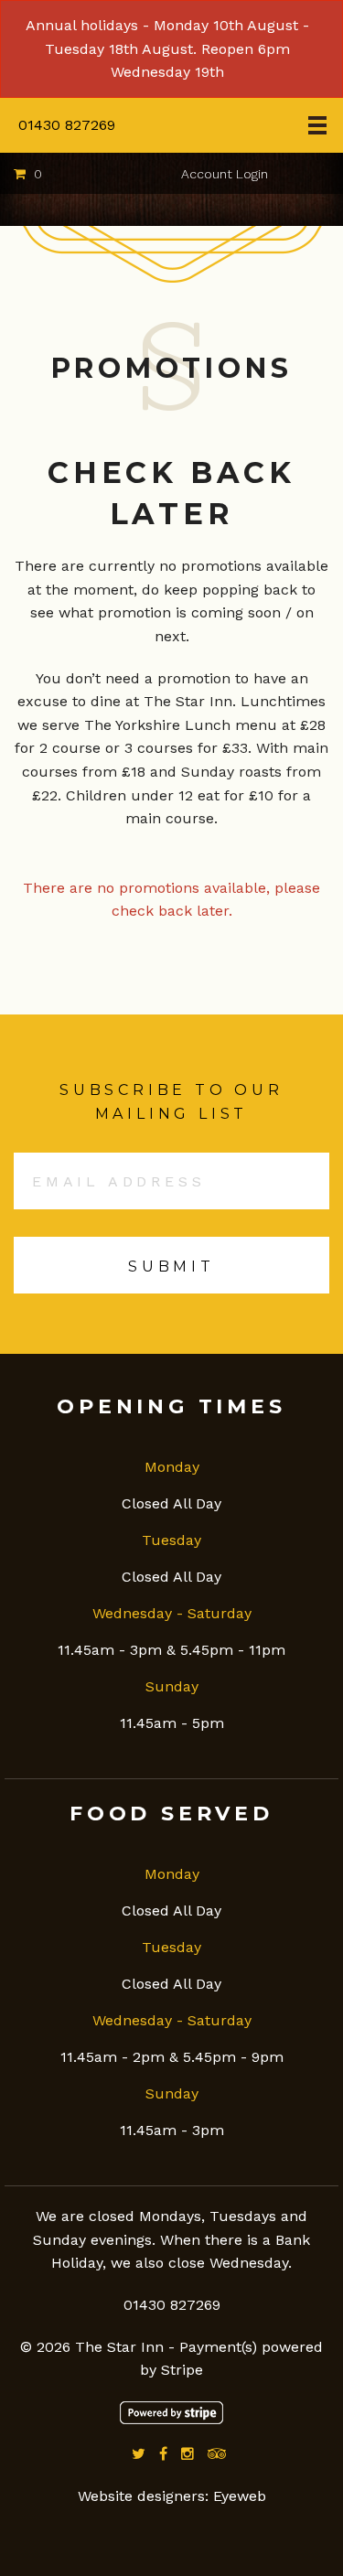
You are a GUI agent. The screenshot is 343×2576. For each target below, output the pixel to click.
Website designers (141, 2496)
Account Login (225, 174)
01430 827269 (67, 125)
